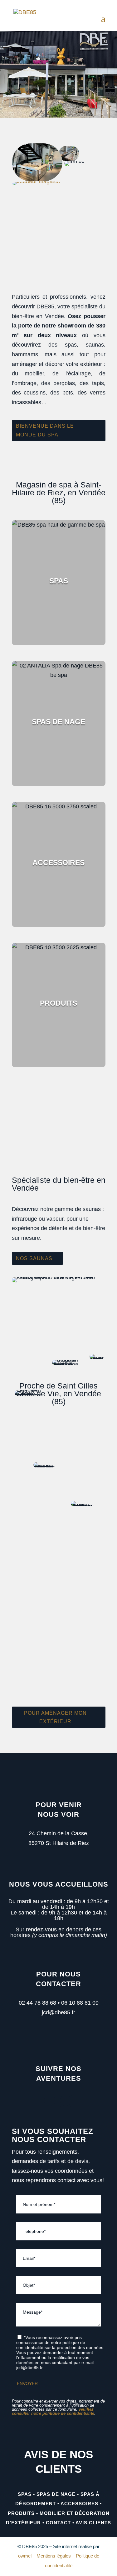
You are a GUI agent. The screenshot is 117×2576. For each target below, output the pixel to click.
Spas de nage (56, 2494)
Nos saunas (34, 1258)
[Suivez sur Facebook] (50, 2100)
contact (58, 2523)
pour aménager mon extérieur (55, 1717)
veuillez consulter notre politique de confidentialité (53, 2411)
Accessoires (79, 2504)
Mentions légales (54, 2556)
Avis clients (93, 2523)
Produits (21, 2513)
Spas (25, 2494)
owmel (25, 2556)
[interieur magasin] (36, 181)
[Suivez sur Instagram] (66, 2100)
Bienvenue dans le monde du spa (45, 430)
